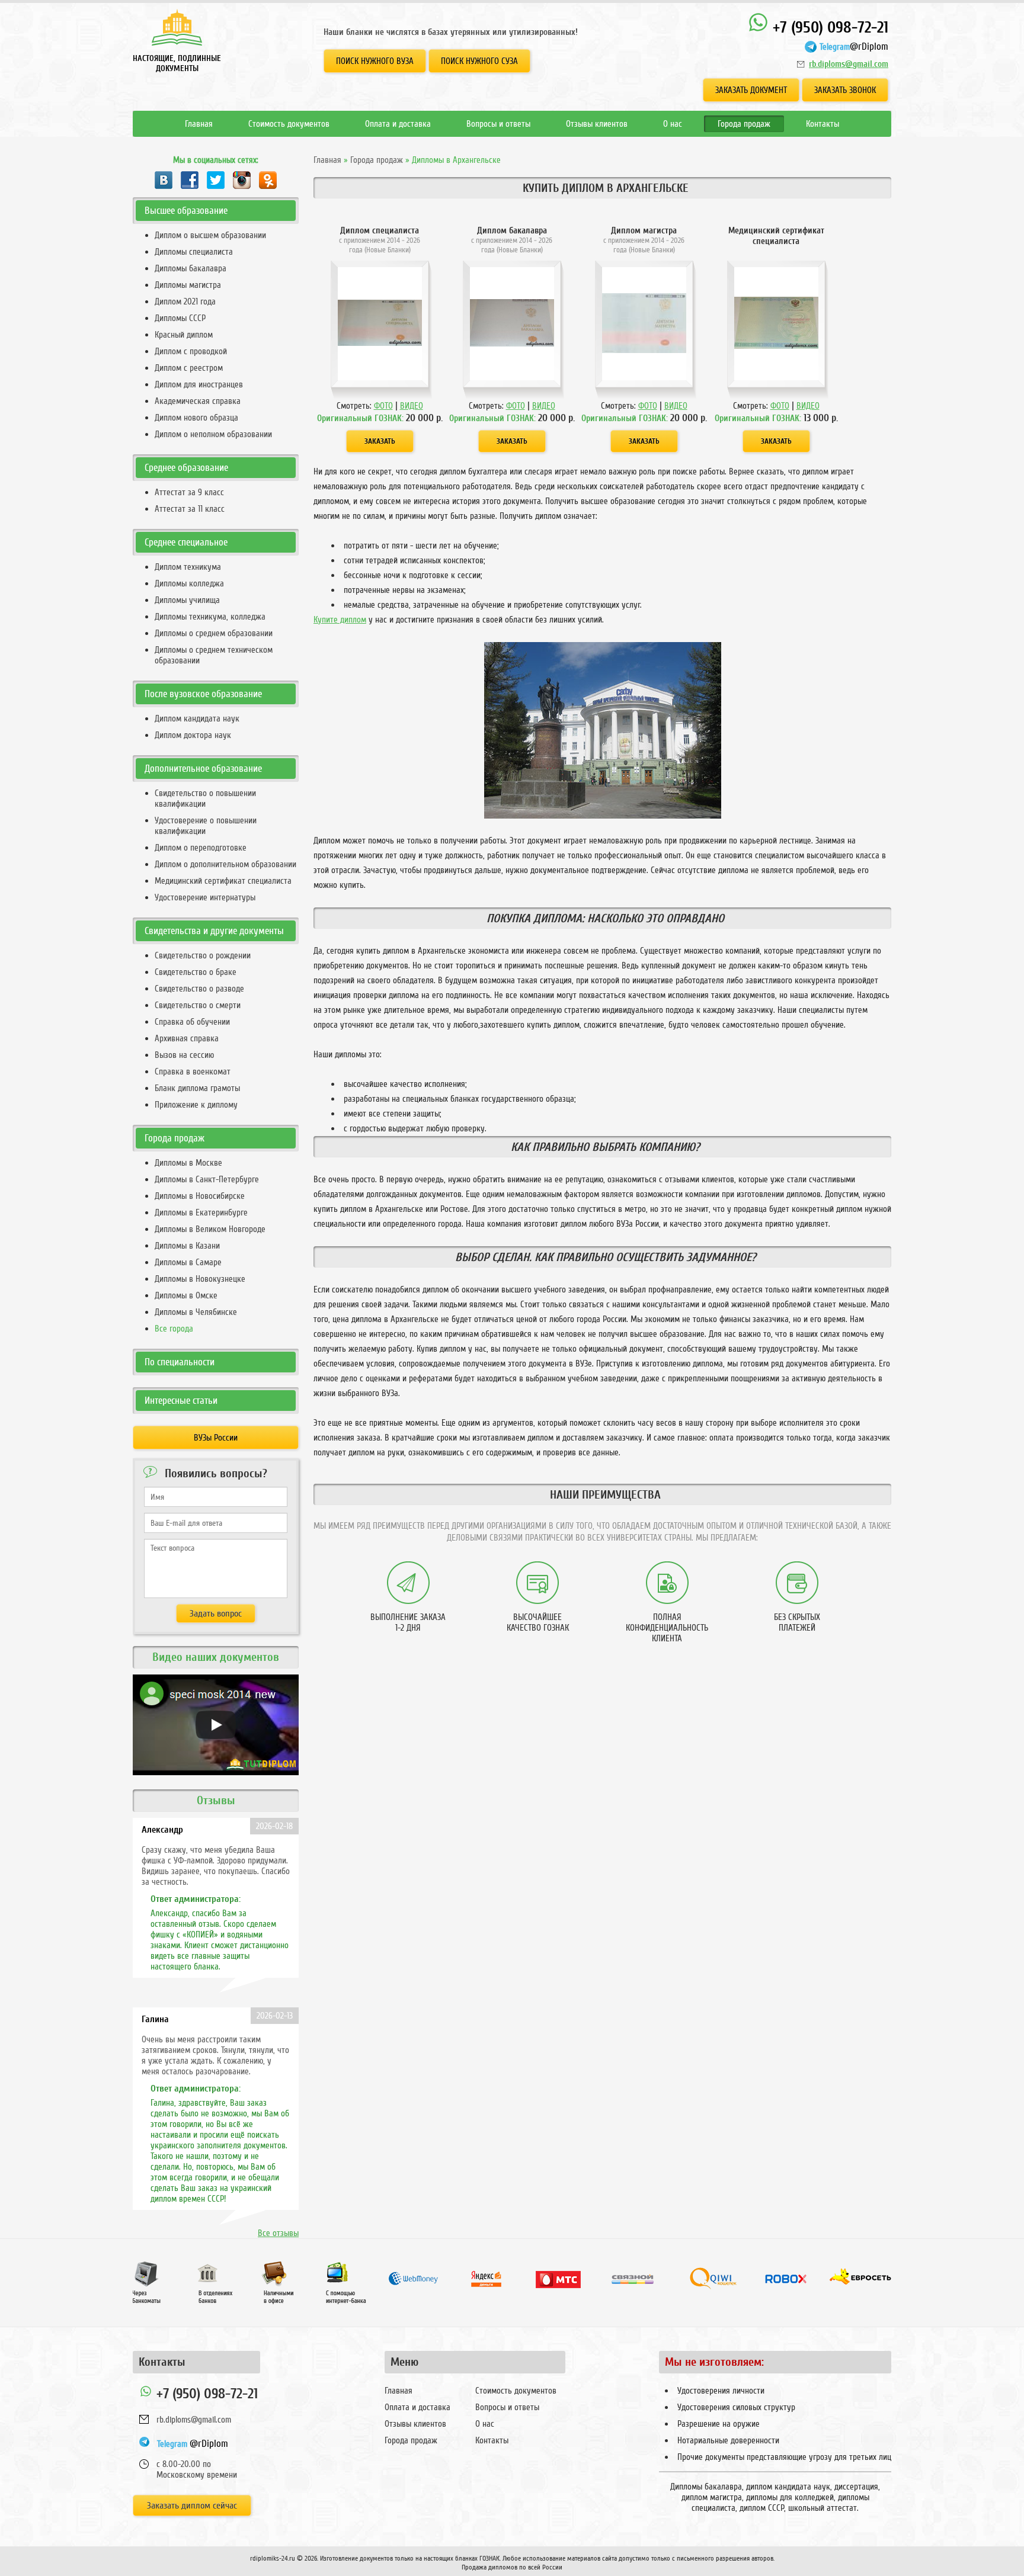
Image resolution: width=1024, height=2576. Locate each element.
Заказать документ (751, 90)
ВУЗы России (216, 1438)
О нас (673, 124)
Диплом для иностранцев (199, 384)
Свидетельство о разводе (199, 989)
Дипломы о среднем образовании (214, 633)
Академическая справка (198, 401)
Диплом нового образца (196, 418)
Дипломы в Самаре (188, 1262)
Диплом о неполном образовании (213, 434)
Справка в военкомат (193, 1072)
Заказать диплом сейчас (192, 2506)
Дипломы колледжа (189, 583)
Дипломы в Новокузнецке (200, 1279)
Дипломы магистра (188, 285)
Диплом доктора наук (193, 735)
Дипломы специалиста (194, 252)
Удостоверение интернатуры (205, 897)
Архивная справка (187, 1038)
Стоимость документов (289, 124)
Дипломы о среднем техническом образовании (214, 655)
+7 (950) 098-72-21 (828, 28)
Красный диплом (184, 335)
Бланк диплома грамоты (197, 1088)
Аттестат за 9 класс (189, 492)
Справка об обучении (192, 1022)
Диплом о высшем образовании (210, 235)
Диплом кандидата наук (197, 718)
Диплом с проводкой (191, 351)
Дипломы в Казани (187, 1246)
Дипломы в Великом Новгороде (210, 1229)
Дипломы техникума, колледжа (210, 617)
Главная (199, 124)
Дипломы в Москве (188, 1163)
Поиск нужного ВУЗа (375, 61)
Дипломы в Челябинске (196, 1312)
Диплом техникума (188, 567)
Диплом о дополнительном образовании (225, 864)
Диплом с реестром (189, 368)
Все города (174, 1329)
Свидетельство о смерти (198, 1005)
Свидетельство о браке (196, 972)
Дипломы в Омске (186, 1295)
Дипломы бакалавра (191, 268)
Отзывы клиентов (597, 124)
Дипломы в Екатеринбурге (201, 1212)
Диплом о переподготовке (201, 848)
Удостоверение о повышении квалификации (206, 826)
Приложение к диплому (196, 1105)
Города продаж (744, 124)
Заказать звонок (845, 90)
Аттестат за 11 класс (190, 509)
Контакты (823, 124)
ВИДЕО (412, 406)
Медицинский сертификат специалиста (223, 881)
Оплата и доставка (398, 124)
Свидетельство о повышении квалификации (205, 798)
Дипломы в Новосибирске (200, 1196)
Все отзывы (278, 2233)
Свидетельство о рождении (203, 955)
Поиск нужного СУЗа (479, 61)
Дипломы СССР (180, 318)
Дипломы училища (187, 600)
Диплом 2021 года (185, 301)
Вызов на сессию (184, 1055)
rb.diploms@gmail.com (849, 64)
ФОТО (383, 406)
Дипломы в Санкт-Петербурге (207, 1179)
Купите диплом (340, 620)
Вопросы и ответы (498, 124)
